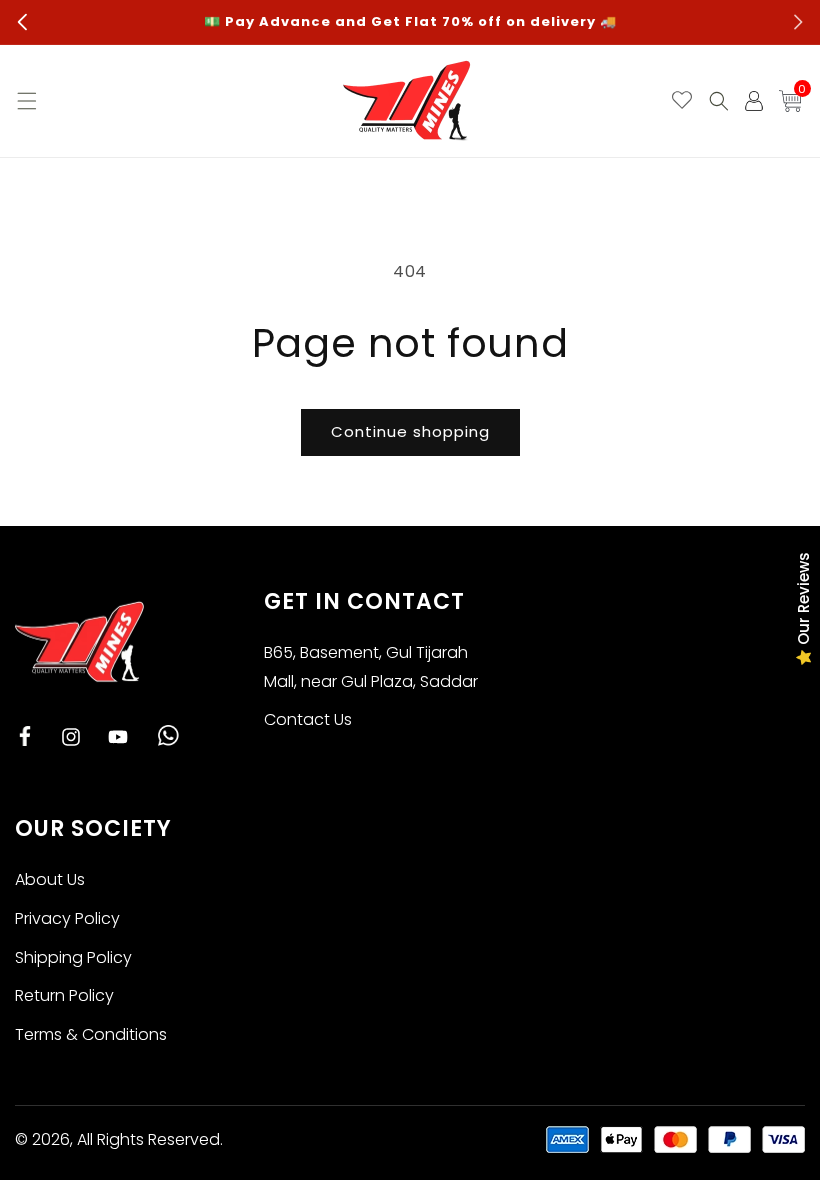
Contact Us (308, 719)
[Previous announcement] (22, 22)
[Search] (719, 101)
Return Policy (64, 995)
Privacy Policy (67, 918)
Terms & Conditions (91, 1034)
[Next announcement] (798, 22)
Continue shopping (410, 431)
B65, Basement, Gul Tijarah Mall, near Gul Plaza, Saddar (371, 667)
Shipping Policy (73, 957)
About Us (50, 879)
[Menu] (25, 101)
